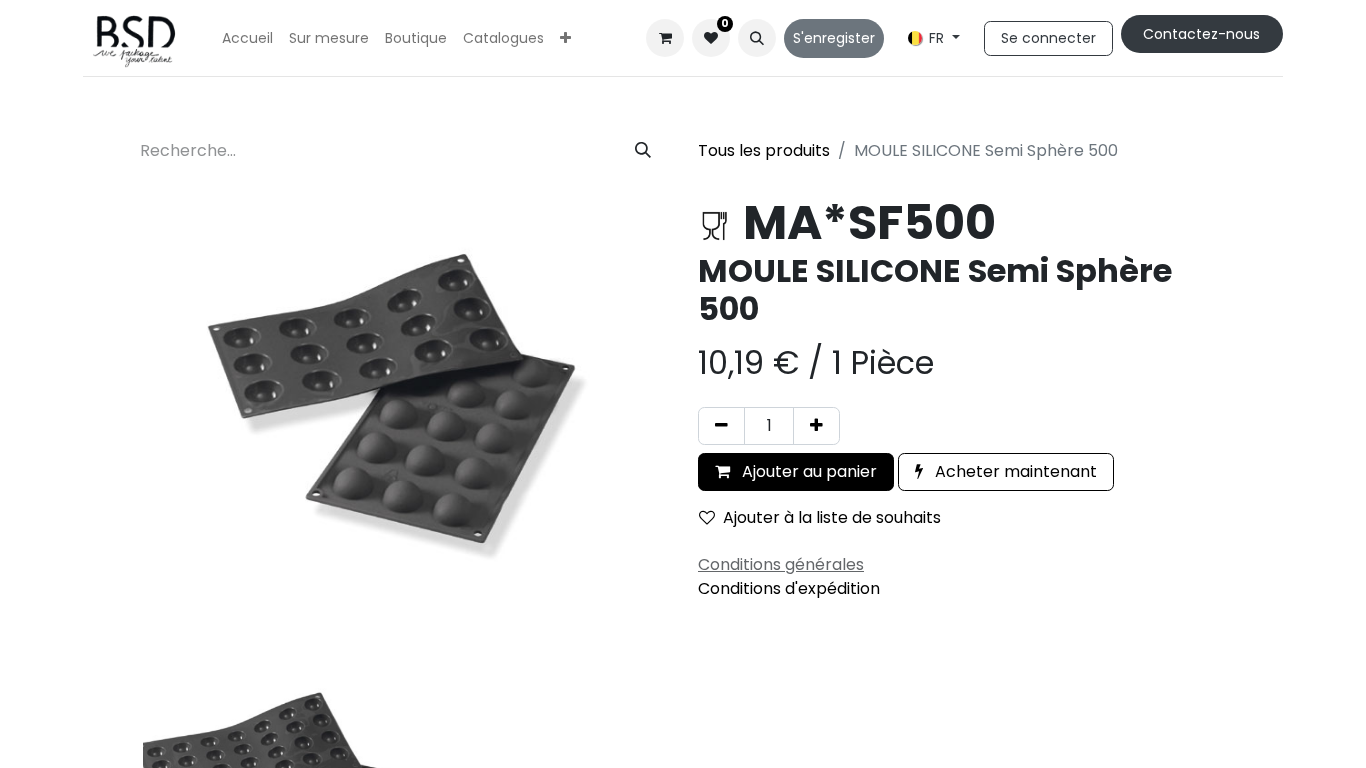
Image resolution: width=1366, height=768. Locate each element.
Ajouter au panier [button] (807, 471)
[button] (757, 38)
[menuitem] (247, 38)
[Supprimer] (721, 426)
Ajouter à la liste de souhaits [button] (832, 517)
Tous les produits (764, 150)
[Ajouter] (816, 426)
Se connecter (1048, 38)
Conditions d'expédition (789, 588)
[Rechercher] (643, 151)
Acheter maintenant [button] (1014, 471)
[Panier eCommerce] (665, 38)
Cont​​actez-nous (1201, 34)
